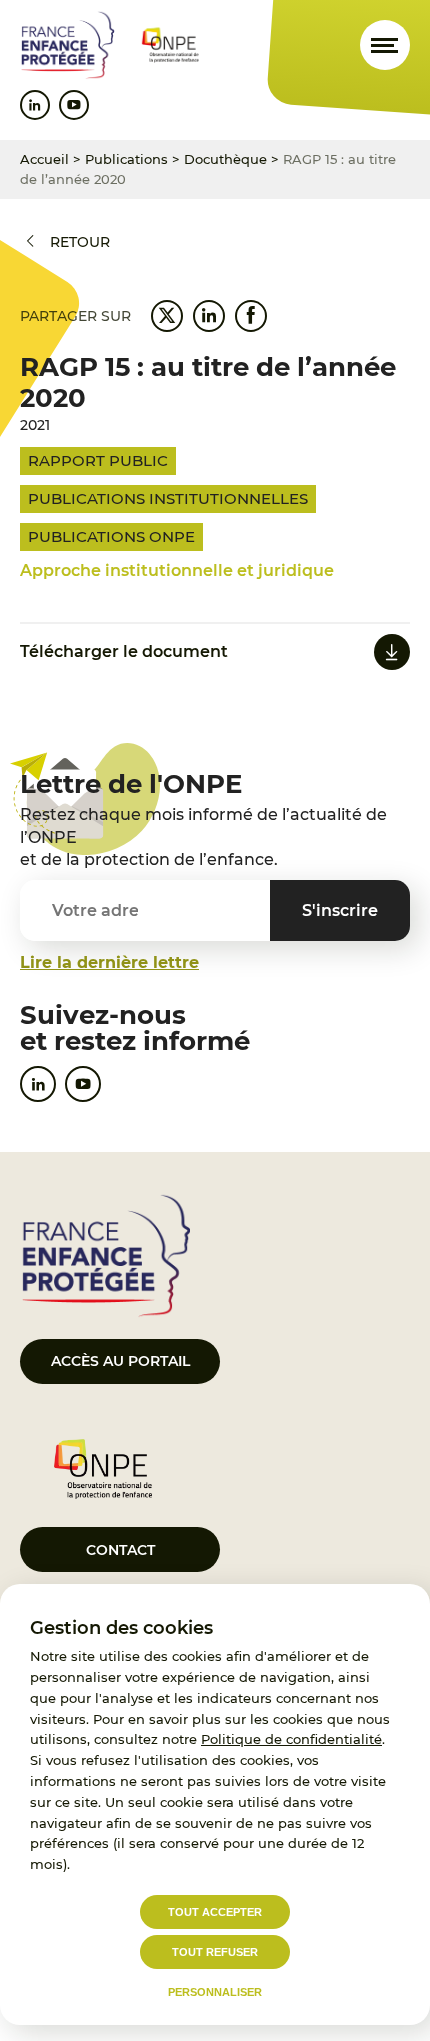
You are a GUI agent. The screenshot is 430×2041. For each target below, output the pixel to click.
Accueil (44, 159)
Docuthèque (225, 159)
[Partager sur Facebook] (251, 316)
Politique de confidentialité (291, 1739)
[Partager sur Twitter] (167, 316)
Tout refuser (215, 1952)
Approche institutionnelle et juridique (177, 570)
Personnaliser (215, 1992)
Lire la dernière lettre (109, 962)
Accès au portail (120, 1361)
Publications (126, 159)
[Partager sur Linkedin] (209, 316)
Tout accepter (215, 1912)
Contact (120, 1550)
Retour (80, 242)
